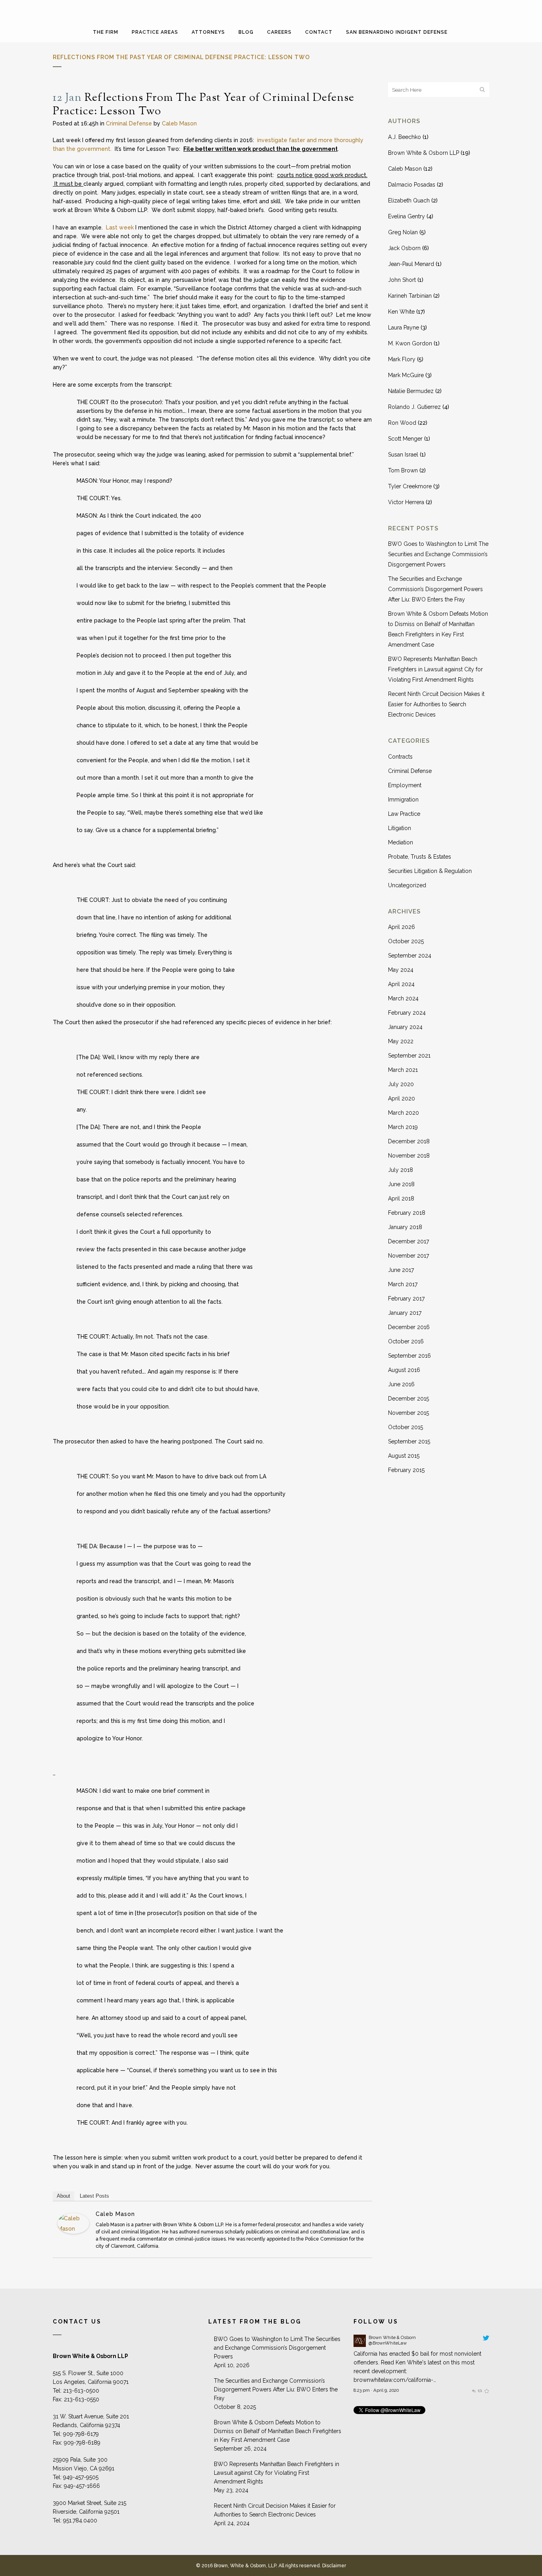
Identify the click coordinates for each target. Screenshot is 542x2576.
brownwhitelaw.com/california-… (395, 2380)
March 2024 (403, 998)
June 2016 (401, 1384)
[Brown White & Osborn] (360, 2345)
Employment (405, 785)
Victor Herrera (406, 502)
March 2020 (404, 1113)
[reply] (474, 2390)
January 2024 (405, 1027)
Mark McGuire (406, 375)
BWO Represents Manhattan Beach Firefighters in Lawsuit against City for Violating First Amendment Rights (435, 669)
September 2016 (409, 1356)
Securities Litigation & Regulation (430, 871)
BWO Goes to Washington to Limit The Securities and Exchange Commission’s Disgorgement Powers (438, 554)
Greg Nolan (403, 232)
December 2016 (409, 1327)
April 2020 (402, 1098)
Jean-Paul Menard (411, 264)
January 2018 (405, 1227)
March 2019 (403, 1127)
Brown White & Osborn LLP (424, 153)
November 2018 (409, 1156)
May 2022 (401, 1041)
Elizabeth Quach (409, 200)
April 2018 (401, 1198)
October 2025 (406, 941)
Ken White (401, 312)
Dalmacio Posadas (412, 185)
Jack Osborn (404, 248)
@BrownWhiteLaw (388, 2343)
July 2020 (401, 1084)
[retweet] (480, 2390)
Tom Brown (403, 470)
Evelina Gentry (406, 216)
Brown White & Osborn (392, 2337)
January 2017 (405, 1313)
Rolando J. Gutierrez (414, 407)
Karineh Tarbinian (410, 296)
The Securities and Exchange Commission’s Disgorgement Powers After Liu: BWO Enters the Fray (435, 589)
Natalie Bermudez (411, 391)
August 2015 (404, 1456)
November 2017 (408, 1256)
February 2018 (407, 1213)
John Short (402, 280)
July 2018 (401, 1170)
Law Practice (404, 814)
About (63, 2196)
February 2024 (407, 1013)
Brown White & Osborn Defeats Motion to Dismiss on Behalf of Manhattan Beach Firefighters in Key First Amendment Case (278, 2431)
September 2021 (409, 1056)
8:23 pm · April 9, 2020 (376, 2390)
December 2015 (408, 1399)
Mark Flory (402, 359)
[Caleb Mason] (73, 2232)
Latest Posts (94, 2196)
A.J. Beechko (405, 137)
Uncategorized (407, 885)
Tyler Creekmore (410, 486)
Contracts (400, 757)
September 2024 (410, 956)
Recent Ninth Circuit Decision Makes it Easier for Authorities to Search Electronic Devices (436, 704)
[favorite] (486, 2390)
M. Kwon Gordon (410, 343)
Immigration (403, 800)
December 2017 (408, 1241)
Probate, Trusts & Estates (420, 857)
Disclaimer (334, 2566)
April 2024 (401, 984)
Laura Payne (404, 328)
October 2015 (406, 1427)
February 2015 (406, 1470)
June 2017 (401, 1270)
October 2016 (406, 1341)
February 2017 (406, 1299)
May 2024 (401, 970)
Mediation (401, 842)
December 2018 (409, 1141)
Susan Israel (403, 455)
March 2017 (403, 1284)
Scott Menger (405, 439)
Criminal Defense (129, 123)
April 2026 (402, 927)
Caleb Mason (179, 123)
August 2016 (404, 1370)
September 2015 (409, 1441)
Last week (120, 227)
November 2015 (408, 1413)
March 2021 (403, 1070)
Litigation (400, 828)
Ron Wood (402, 423)
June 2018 (401, 1184)
